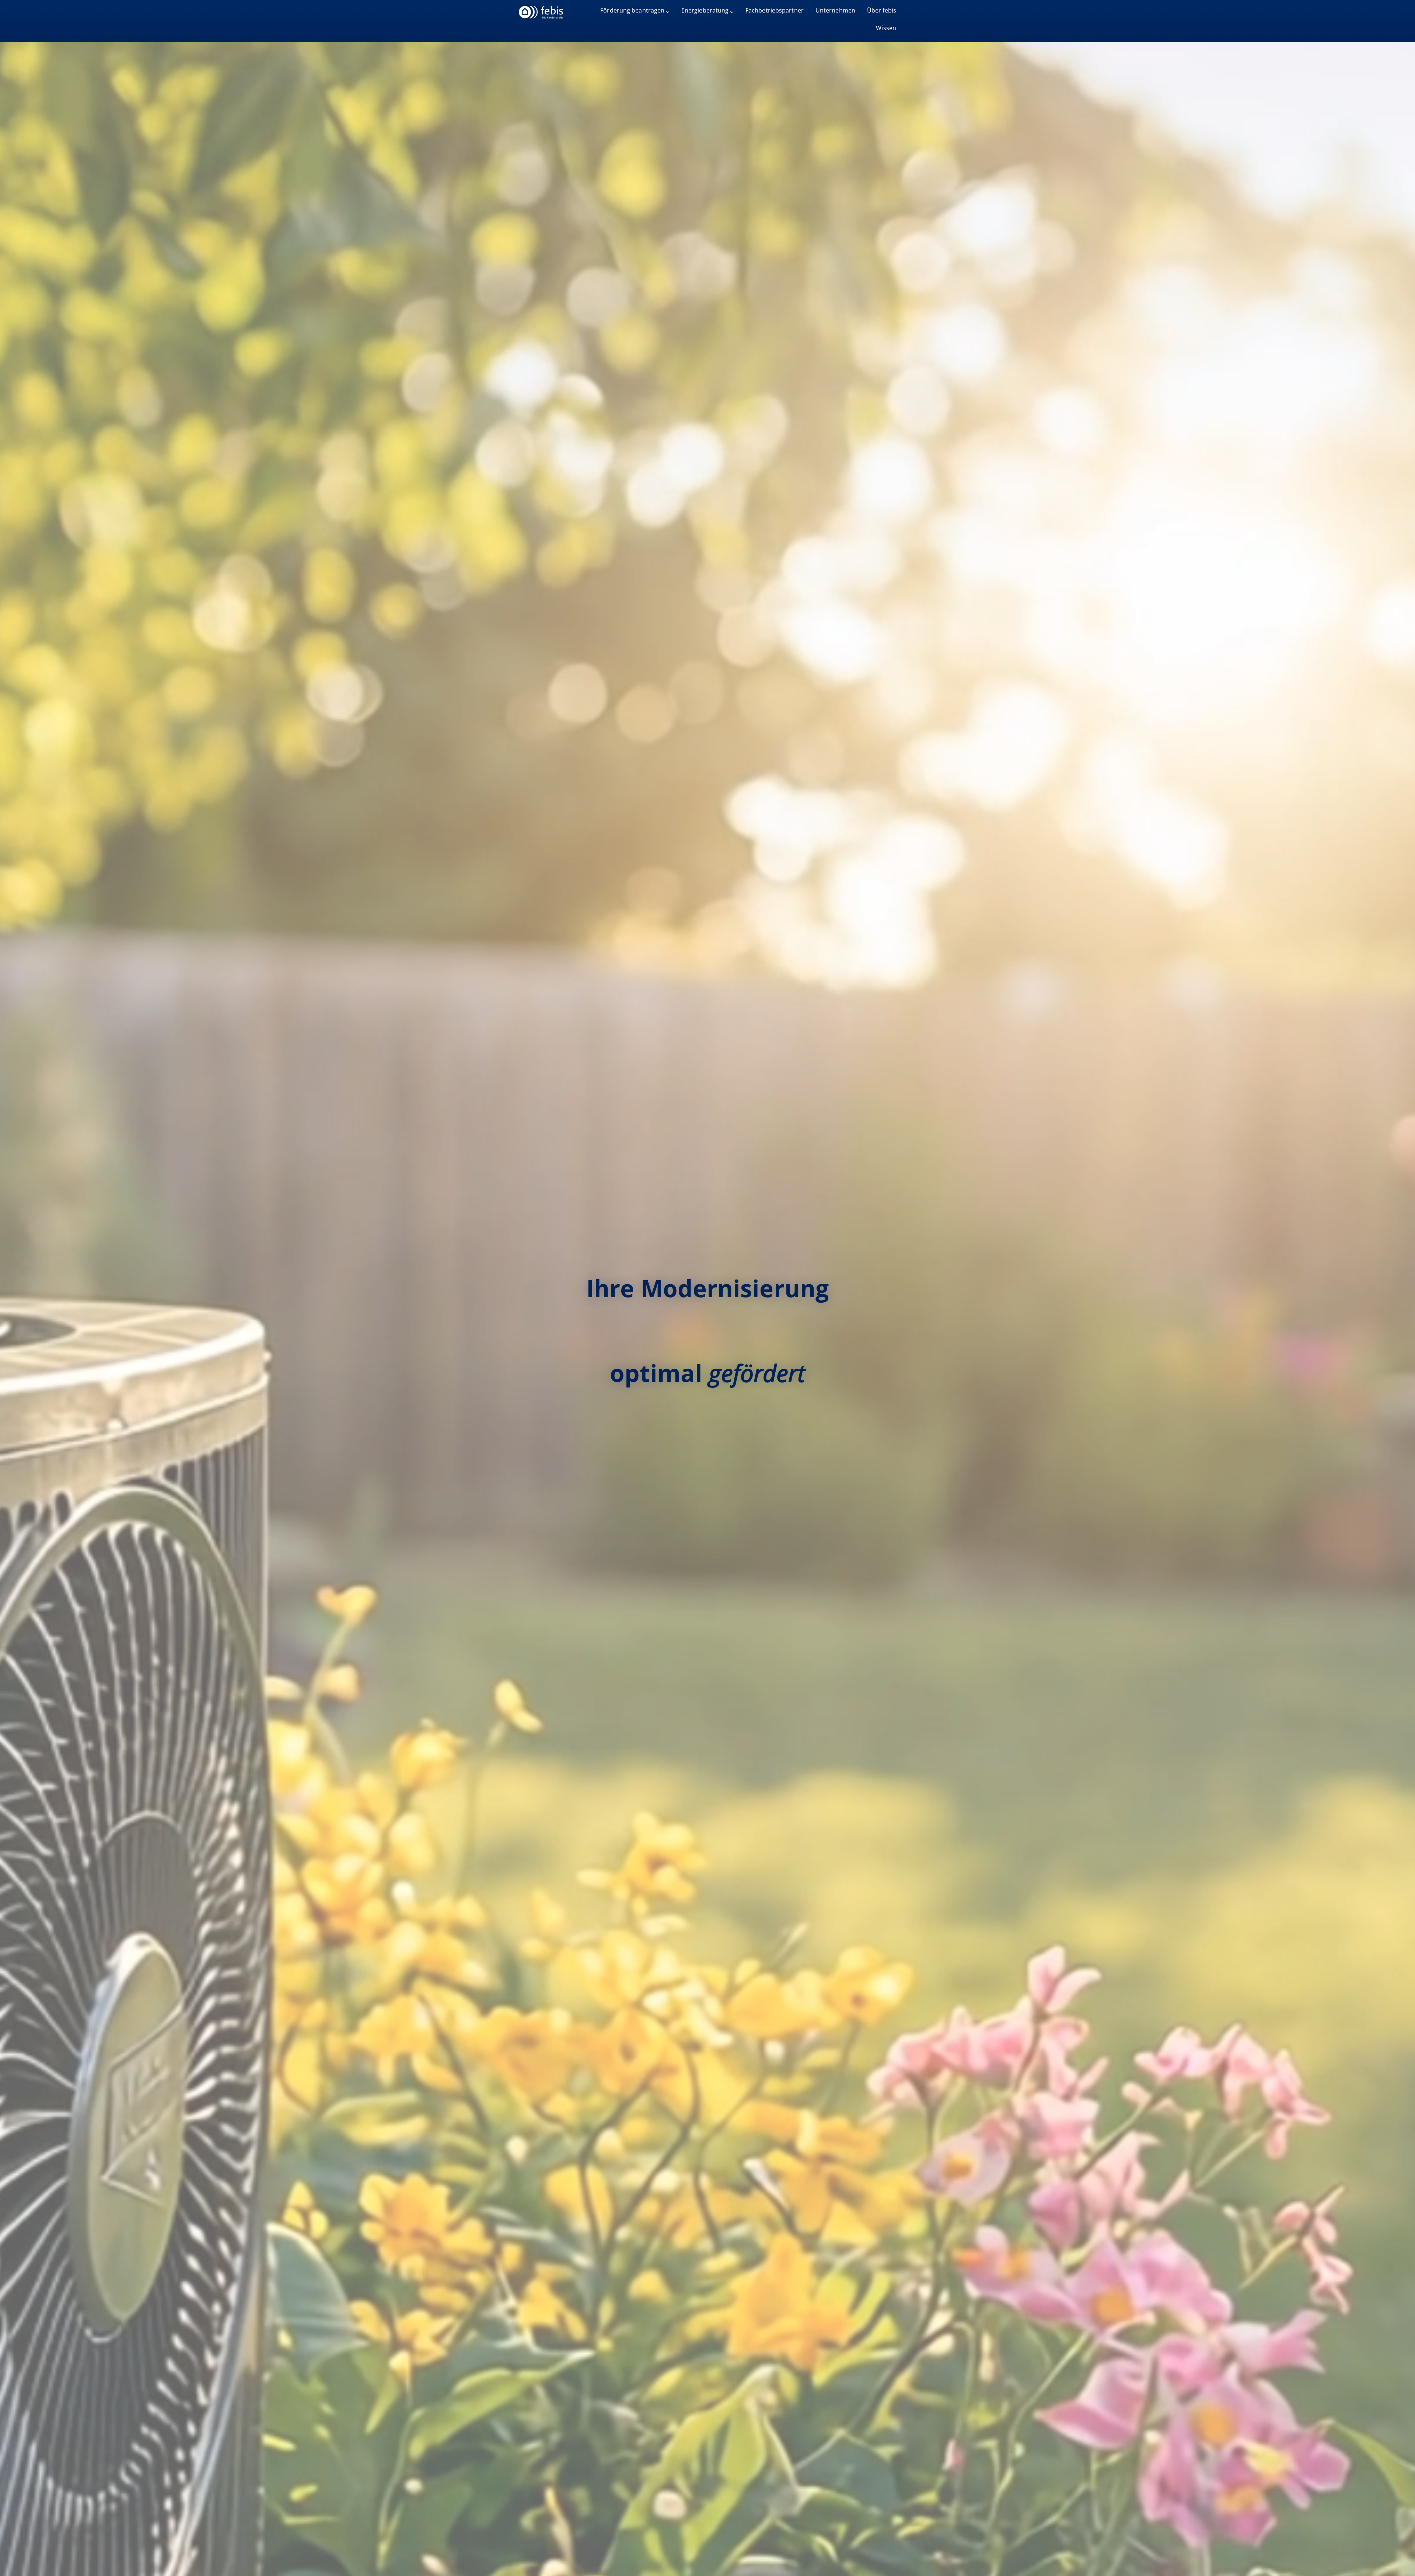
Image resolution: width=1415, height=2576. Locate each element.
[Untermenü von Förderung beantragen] (668, 12)
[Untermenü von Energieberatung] (732, 12)
